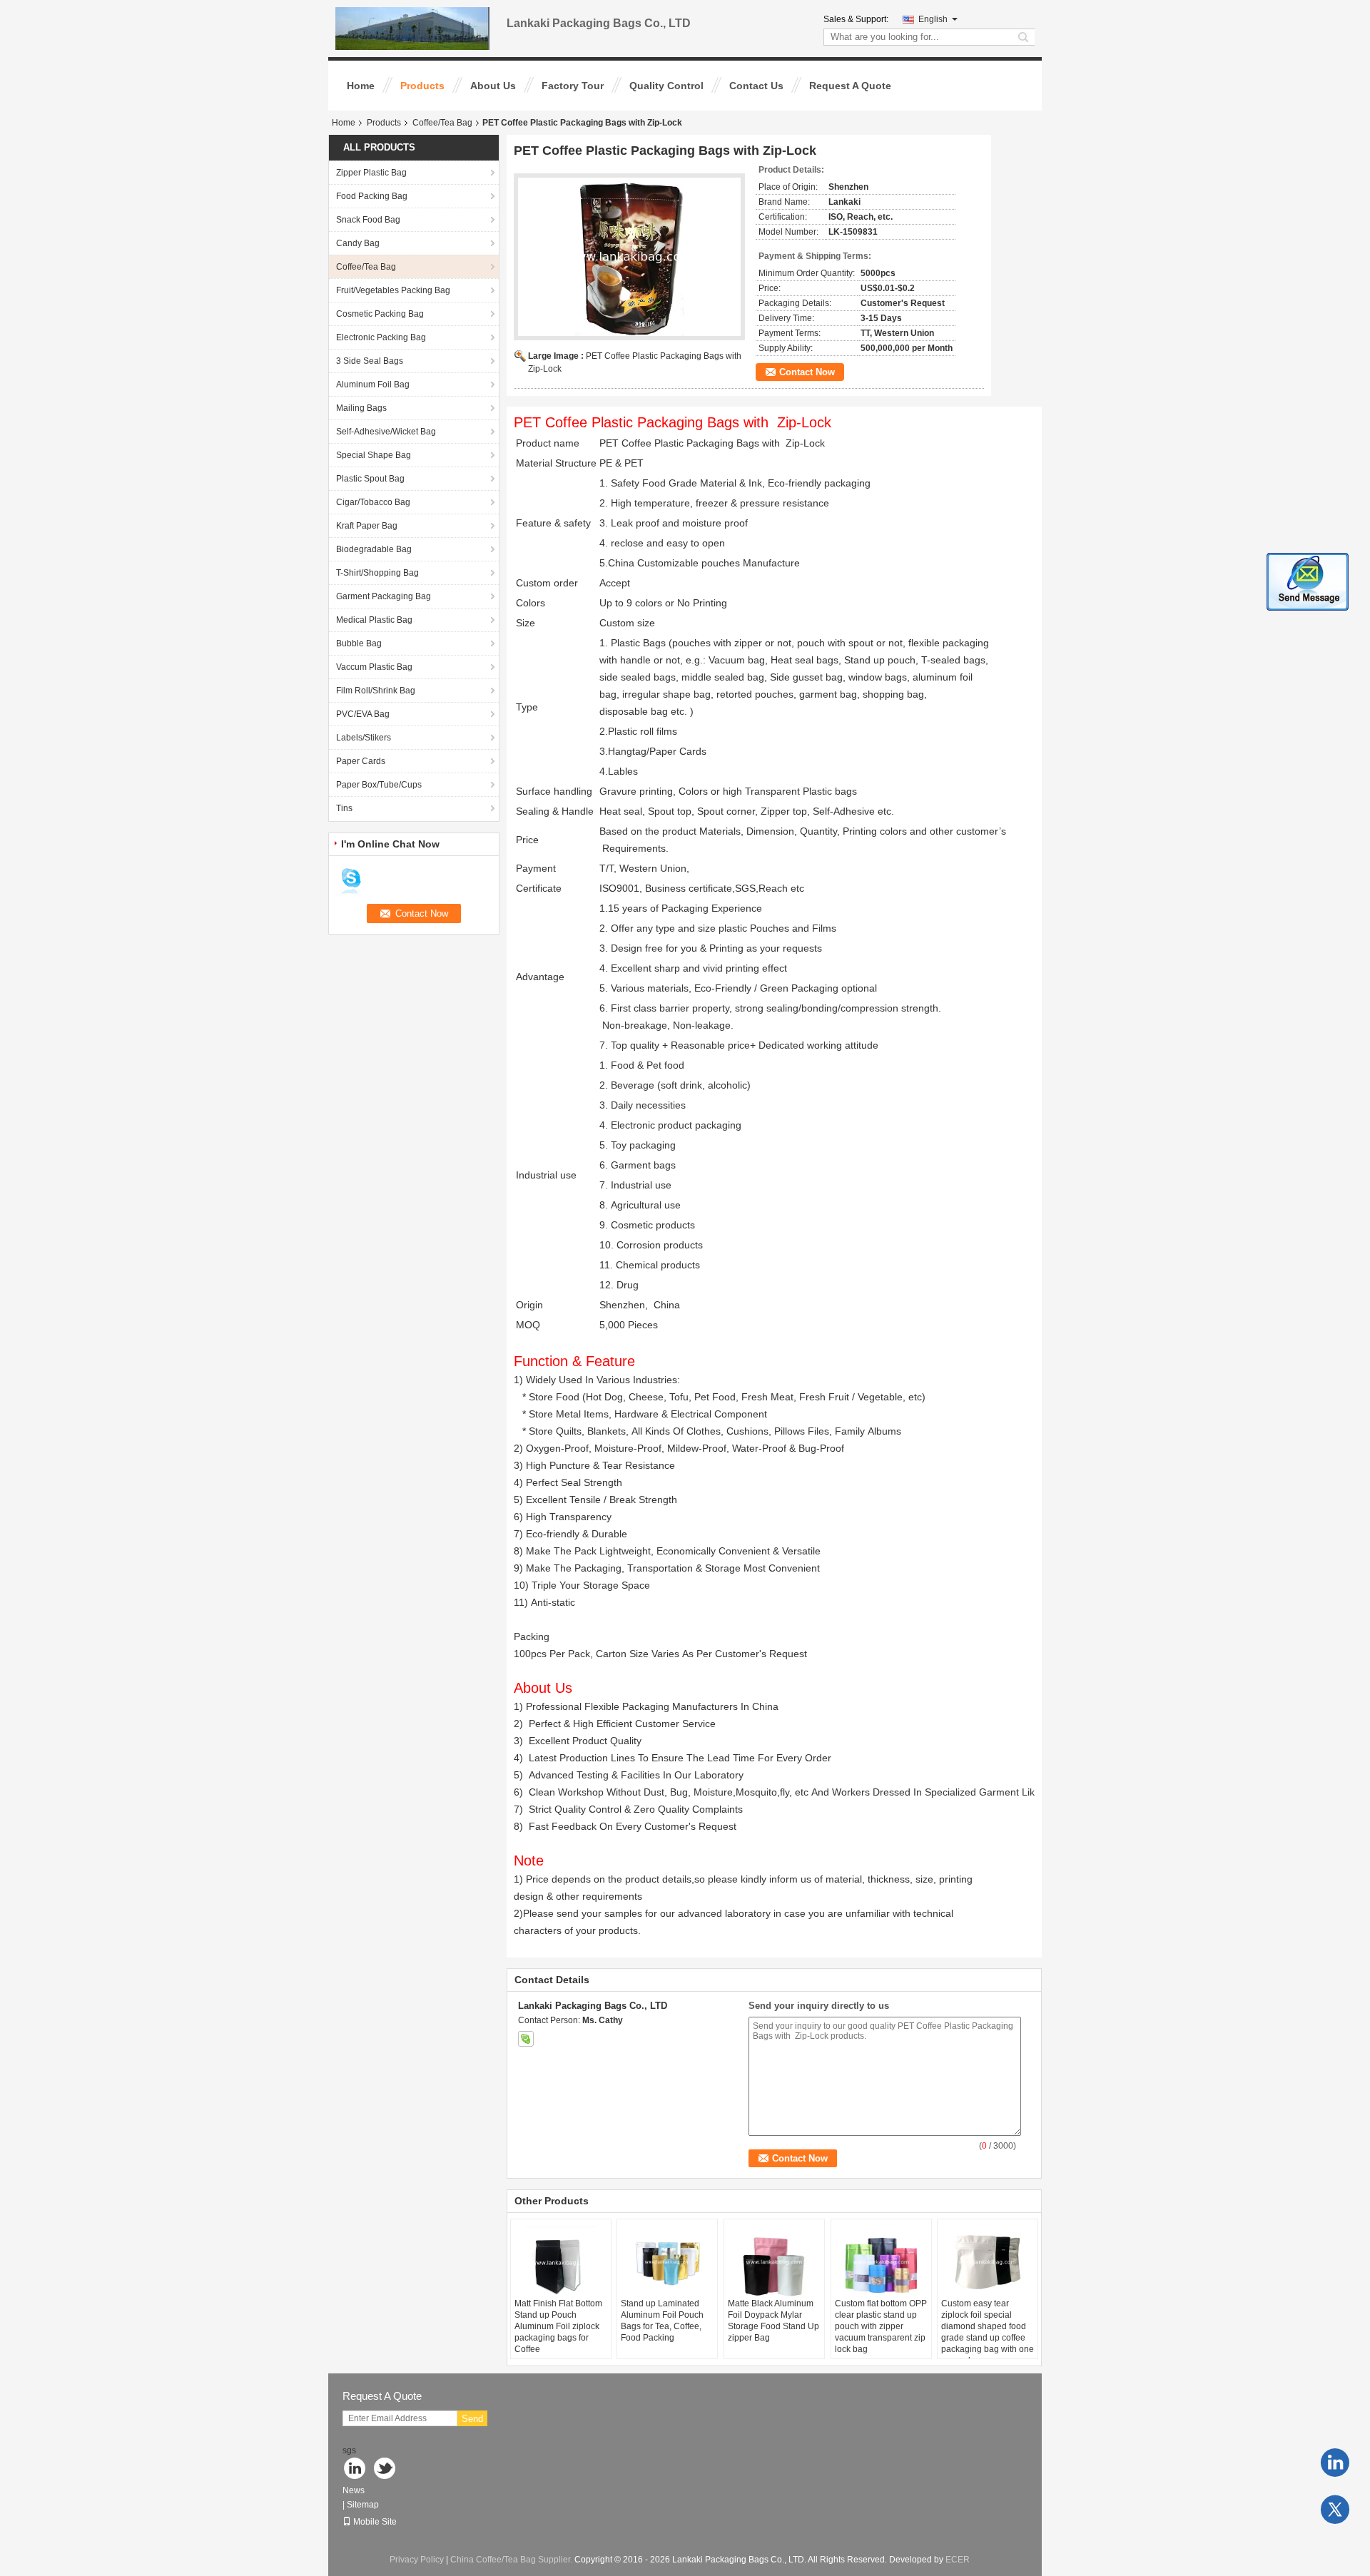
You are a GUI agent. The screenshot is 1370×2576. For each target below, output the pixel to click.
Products (422, 86)
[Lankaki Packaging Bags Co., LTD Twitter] (386, 2469)
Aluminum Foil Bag (373, 385)
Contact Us (756, 86)
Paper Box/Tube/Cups (379, 785)
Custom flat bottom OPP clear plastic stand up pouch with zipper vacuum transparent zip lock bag (881, 2326)
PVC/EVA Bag (363, 714)
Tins (344, 808)
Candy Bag (358, 243)
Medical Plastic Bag (374, 620)
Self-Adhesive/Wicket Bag (386, 432)
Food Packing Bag (372, 196)
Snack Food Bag (368, 220)
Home (361, 86)
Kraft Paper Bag (367, 526)
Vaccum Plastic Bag (374, 667)
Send (472, 2419)
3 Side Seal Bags (370, 361)
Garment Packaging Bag (384, 596)
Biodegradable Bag (374, 549)
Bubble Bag (359, 643)
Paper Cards (361, 761)
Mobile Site (375, 2522)
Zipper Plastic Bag (371, 173)
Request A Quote (850, 86)
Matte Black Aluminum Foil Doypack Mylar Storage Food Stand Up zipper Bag (773, 2321)
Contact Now (807, 372)
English (933, 19)
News (354, 2490)
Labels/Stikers (364, 738)
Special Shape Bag (374, 455)
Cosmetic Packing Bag (380, 314)
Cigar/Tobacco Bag (373, 502)
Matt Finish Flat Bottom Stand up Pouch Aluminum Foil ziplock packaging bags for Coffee (558, 2326)
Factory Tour (573, 86)
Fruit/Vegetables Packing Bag (393, 290)
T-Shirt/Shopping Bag (377, 573)
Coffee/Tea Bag (442, 123)
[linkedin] (1335, 2463)
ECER (958, 2560)
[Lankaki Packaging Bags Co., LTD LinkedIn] (355, 2469)
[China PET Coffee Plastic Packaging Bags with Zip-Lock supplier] (629, 257)
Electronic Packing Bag (381, 337)
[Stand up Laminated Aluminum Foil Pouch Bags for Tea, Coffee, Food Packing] (667, 2262)
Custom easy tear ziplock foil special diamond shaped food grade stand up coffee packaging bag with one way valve (988, 2332)
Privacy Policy (417, 2560)
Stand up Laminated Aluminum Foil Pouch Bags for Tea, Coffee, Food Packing (662, 2321)
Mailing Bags (361, 408)
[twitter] (1335, 2510)
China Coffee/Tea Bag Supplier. (512, 2560)
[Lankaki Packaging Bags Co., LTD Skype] (526, 2039)
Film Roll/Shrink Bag (376, 691)
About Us (493, 86)
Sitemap (363, 2505)
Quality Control (666, 86)
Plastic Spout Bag (370, 479)
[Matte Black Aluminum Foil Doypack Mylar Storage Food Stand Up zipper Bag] (774, 2262)
